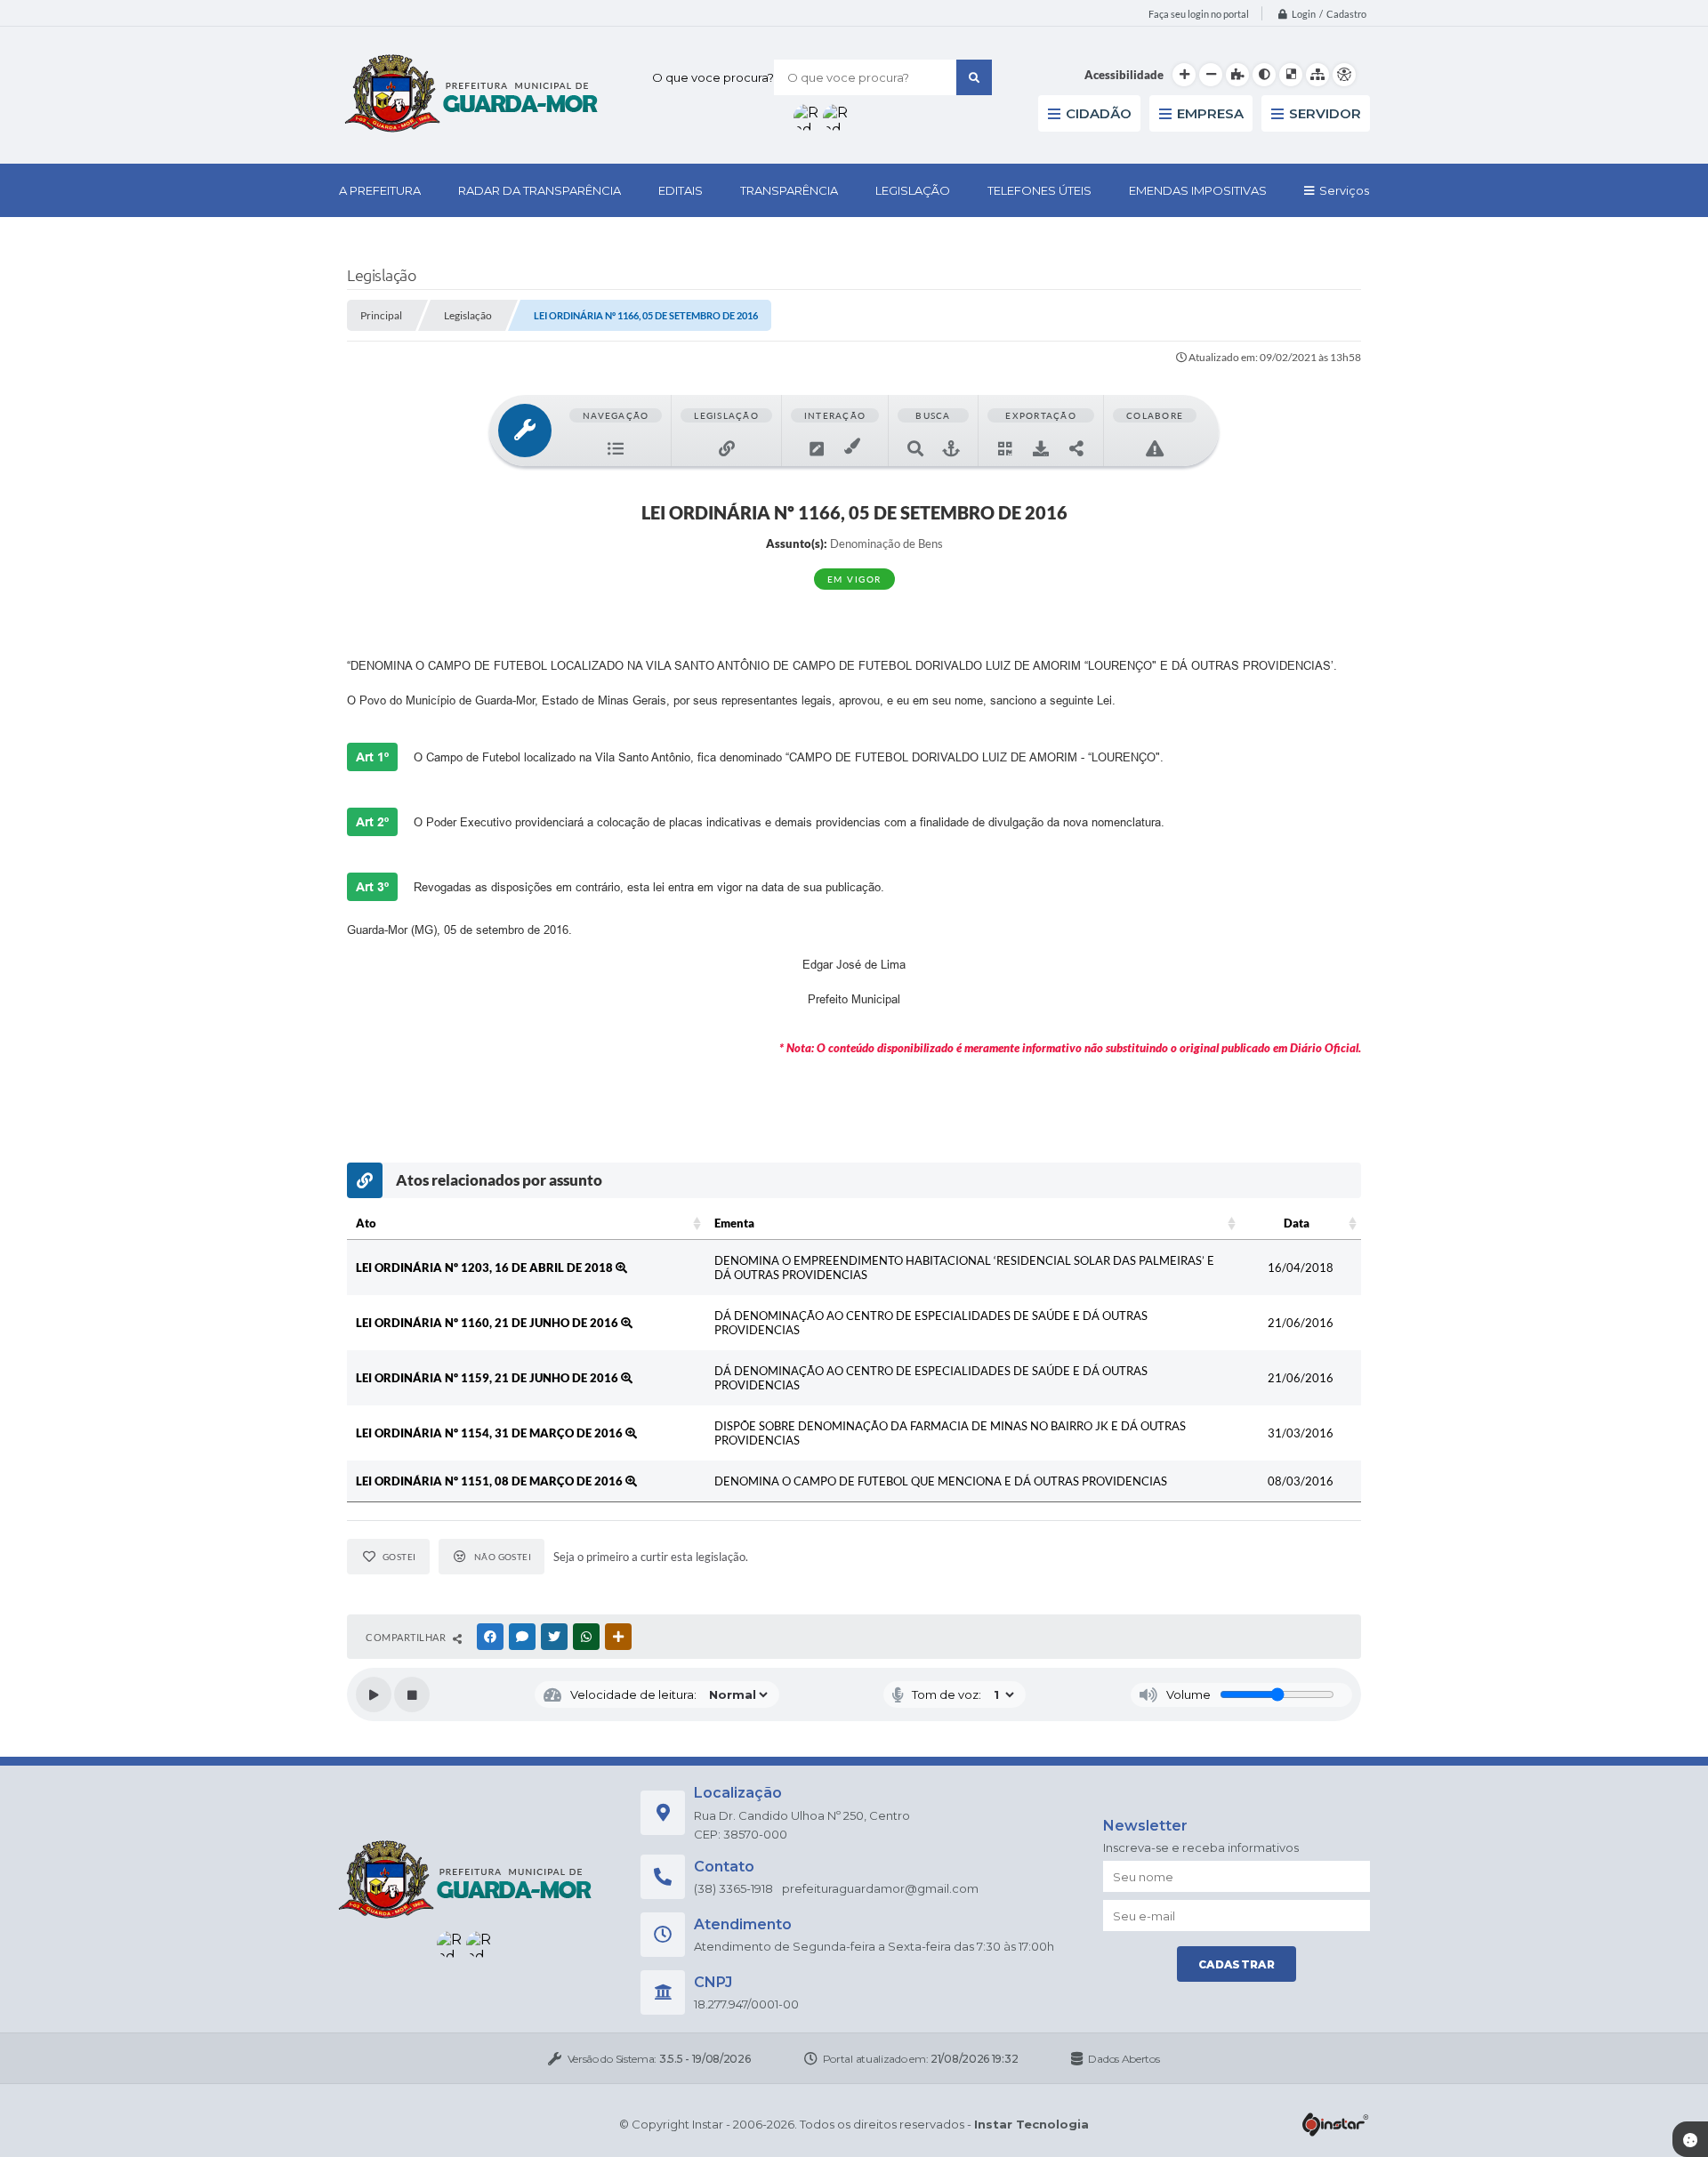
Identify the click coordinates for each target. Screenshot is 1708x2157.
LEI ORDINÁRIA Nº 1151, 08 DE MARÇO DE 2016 (491, 1481)
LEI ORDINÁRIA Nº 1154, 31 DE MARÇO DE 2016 (491, 1433)
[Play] (374, 1694)
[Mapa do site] (1317, 75)
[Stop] (412, 1694)
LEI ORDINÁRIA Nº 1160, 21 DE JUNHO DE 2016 (488, 1323)
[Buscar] (974, 77)
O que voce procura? (713, 77)
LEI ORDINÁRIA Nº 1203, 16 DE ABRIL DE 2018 (486, 1268)
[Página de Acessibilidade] (1344, 75)
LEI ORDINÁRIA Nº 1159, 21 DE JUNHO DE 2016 (488, 1378)
